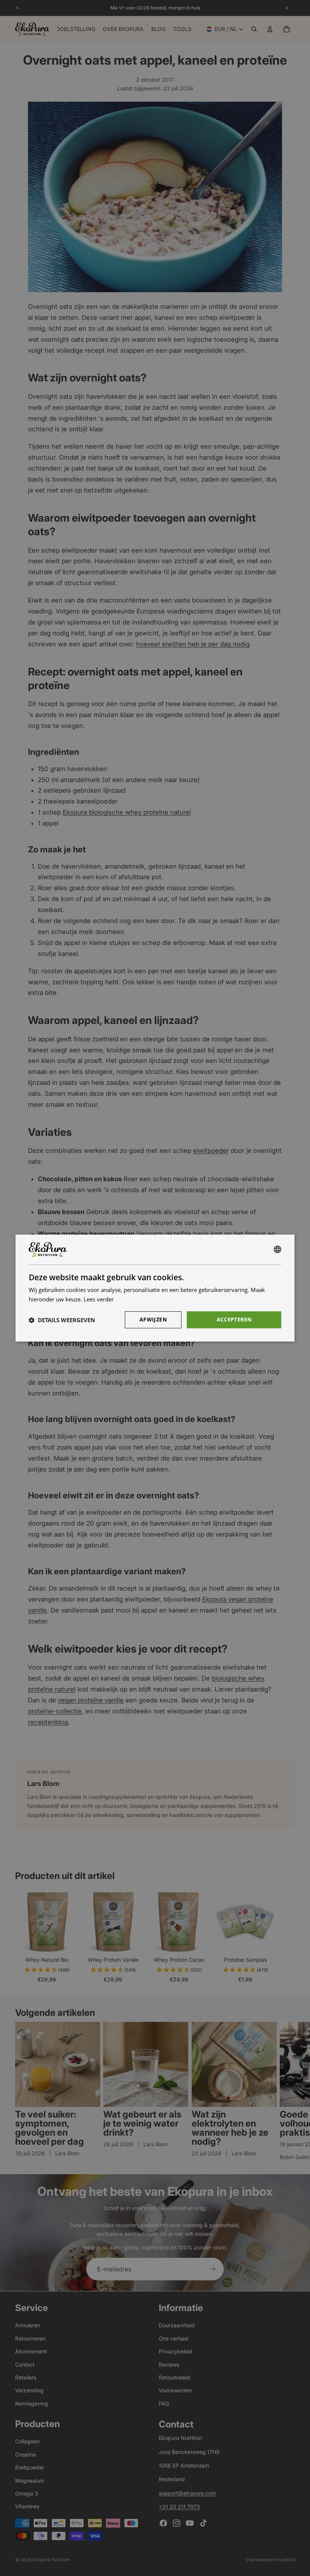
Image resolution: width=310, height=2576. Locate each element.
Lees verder (99, 1299)
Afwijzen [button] (153, 1319)
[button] (62, 1320)
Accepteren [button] (234, 1319)
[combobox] (277, 1250)
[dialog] (155, 1288)
